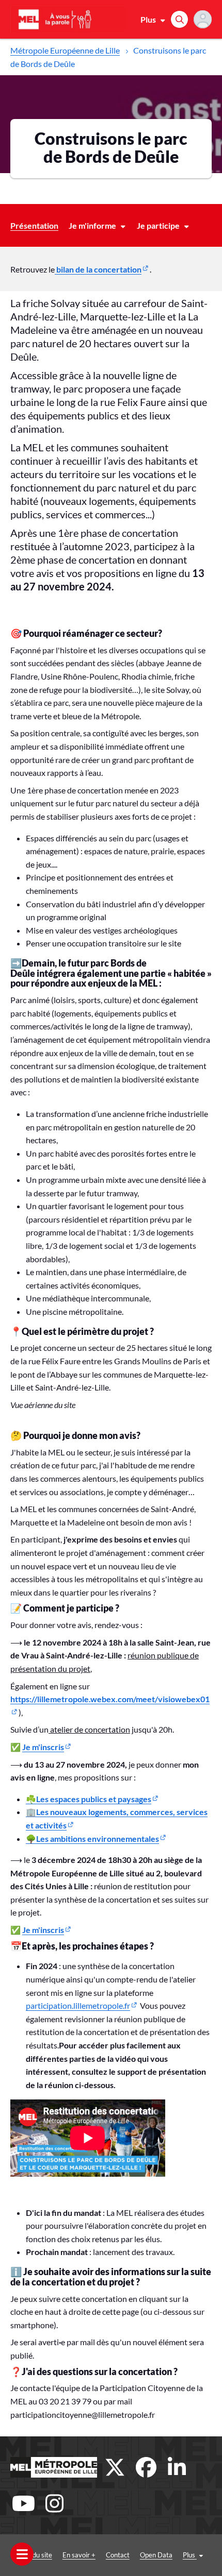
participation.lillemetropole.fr (78, 2005)
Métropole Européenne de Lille (65, 50)
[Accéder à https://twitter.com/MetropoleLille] (115, 2467)
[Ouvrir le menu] (22, 2554)
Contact (118, 2555)
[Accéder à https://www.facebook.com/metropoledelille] (146, 2467)
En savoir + (79, 2555)
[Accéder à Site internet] (54, 2467)
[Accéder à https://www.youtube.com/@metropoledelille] (23, 2503)
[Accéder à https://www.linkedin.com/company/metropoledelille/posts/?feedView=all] (177, 2467)
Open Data (156, 2555)
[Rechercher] (179, 19)
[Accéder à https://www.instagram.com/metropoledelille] (54, 2503)
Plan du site (35, 2555)
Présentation (34, 225)
